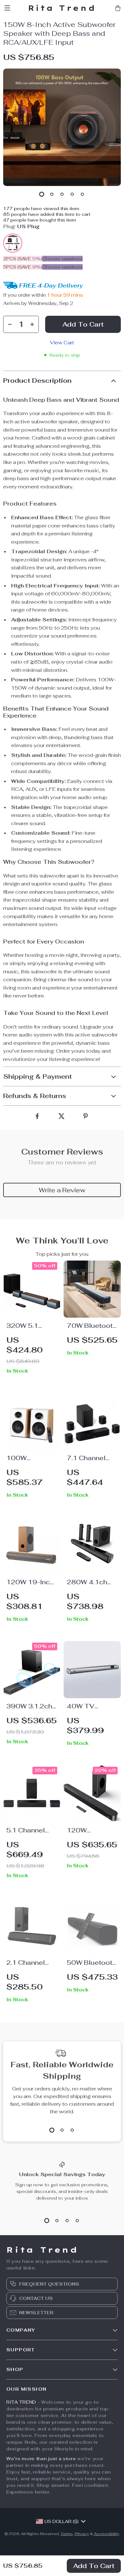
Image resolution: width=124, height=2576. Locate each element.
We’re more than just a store (41, 2459)
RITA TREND (21, 2402)
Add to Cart (94, 2566)
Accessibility (107, 2534)
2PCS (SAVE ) (23, 259)
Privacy (82, 2534)
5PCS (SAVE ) (23, 267)
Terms (67, 2534)
